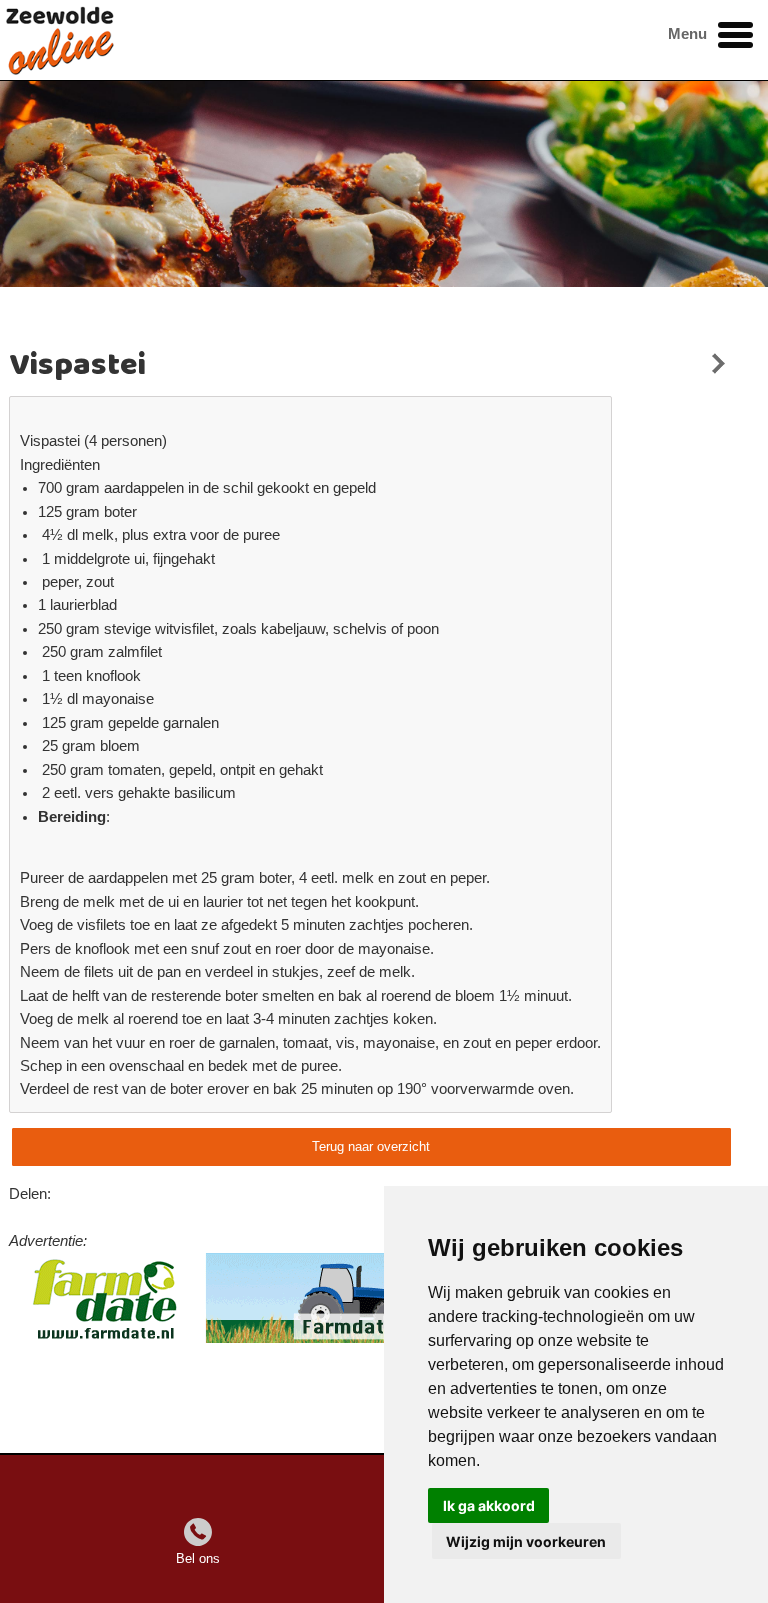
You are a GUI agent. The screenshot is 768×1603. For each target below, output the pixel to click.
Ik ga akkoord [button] (489, 1505)
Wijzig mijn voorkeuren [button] (526, 1541)
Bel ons (198, 1558)
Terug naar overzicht (371, 1146)
